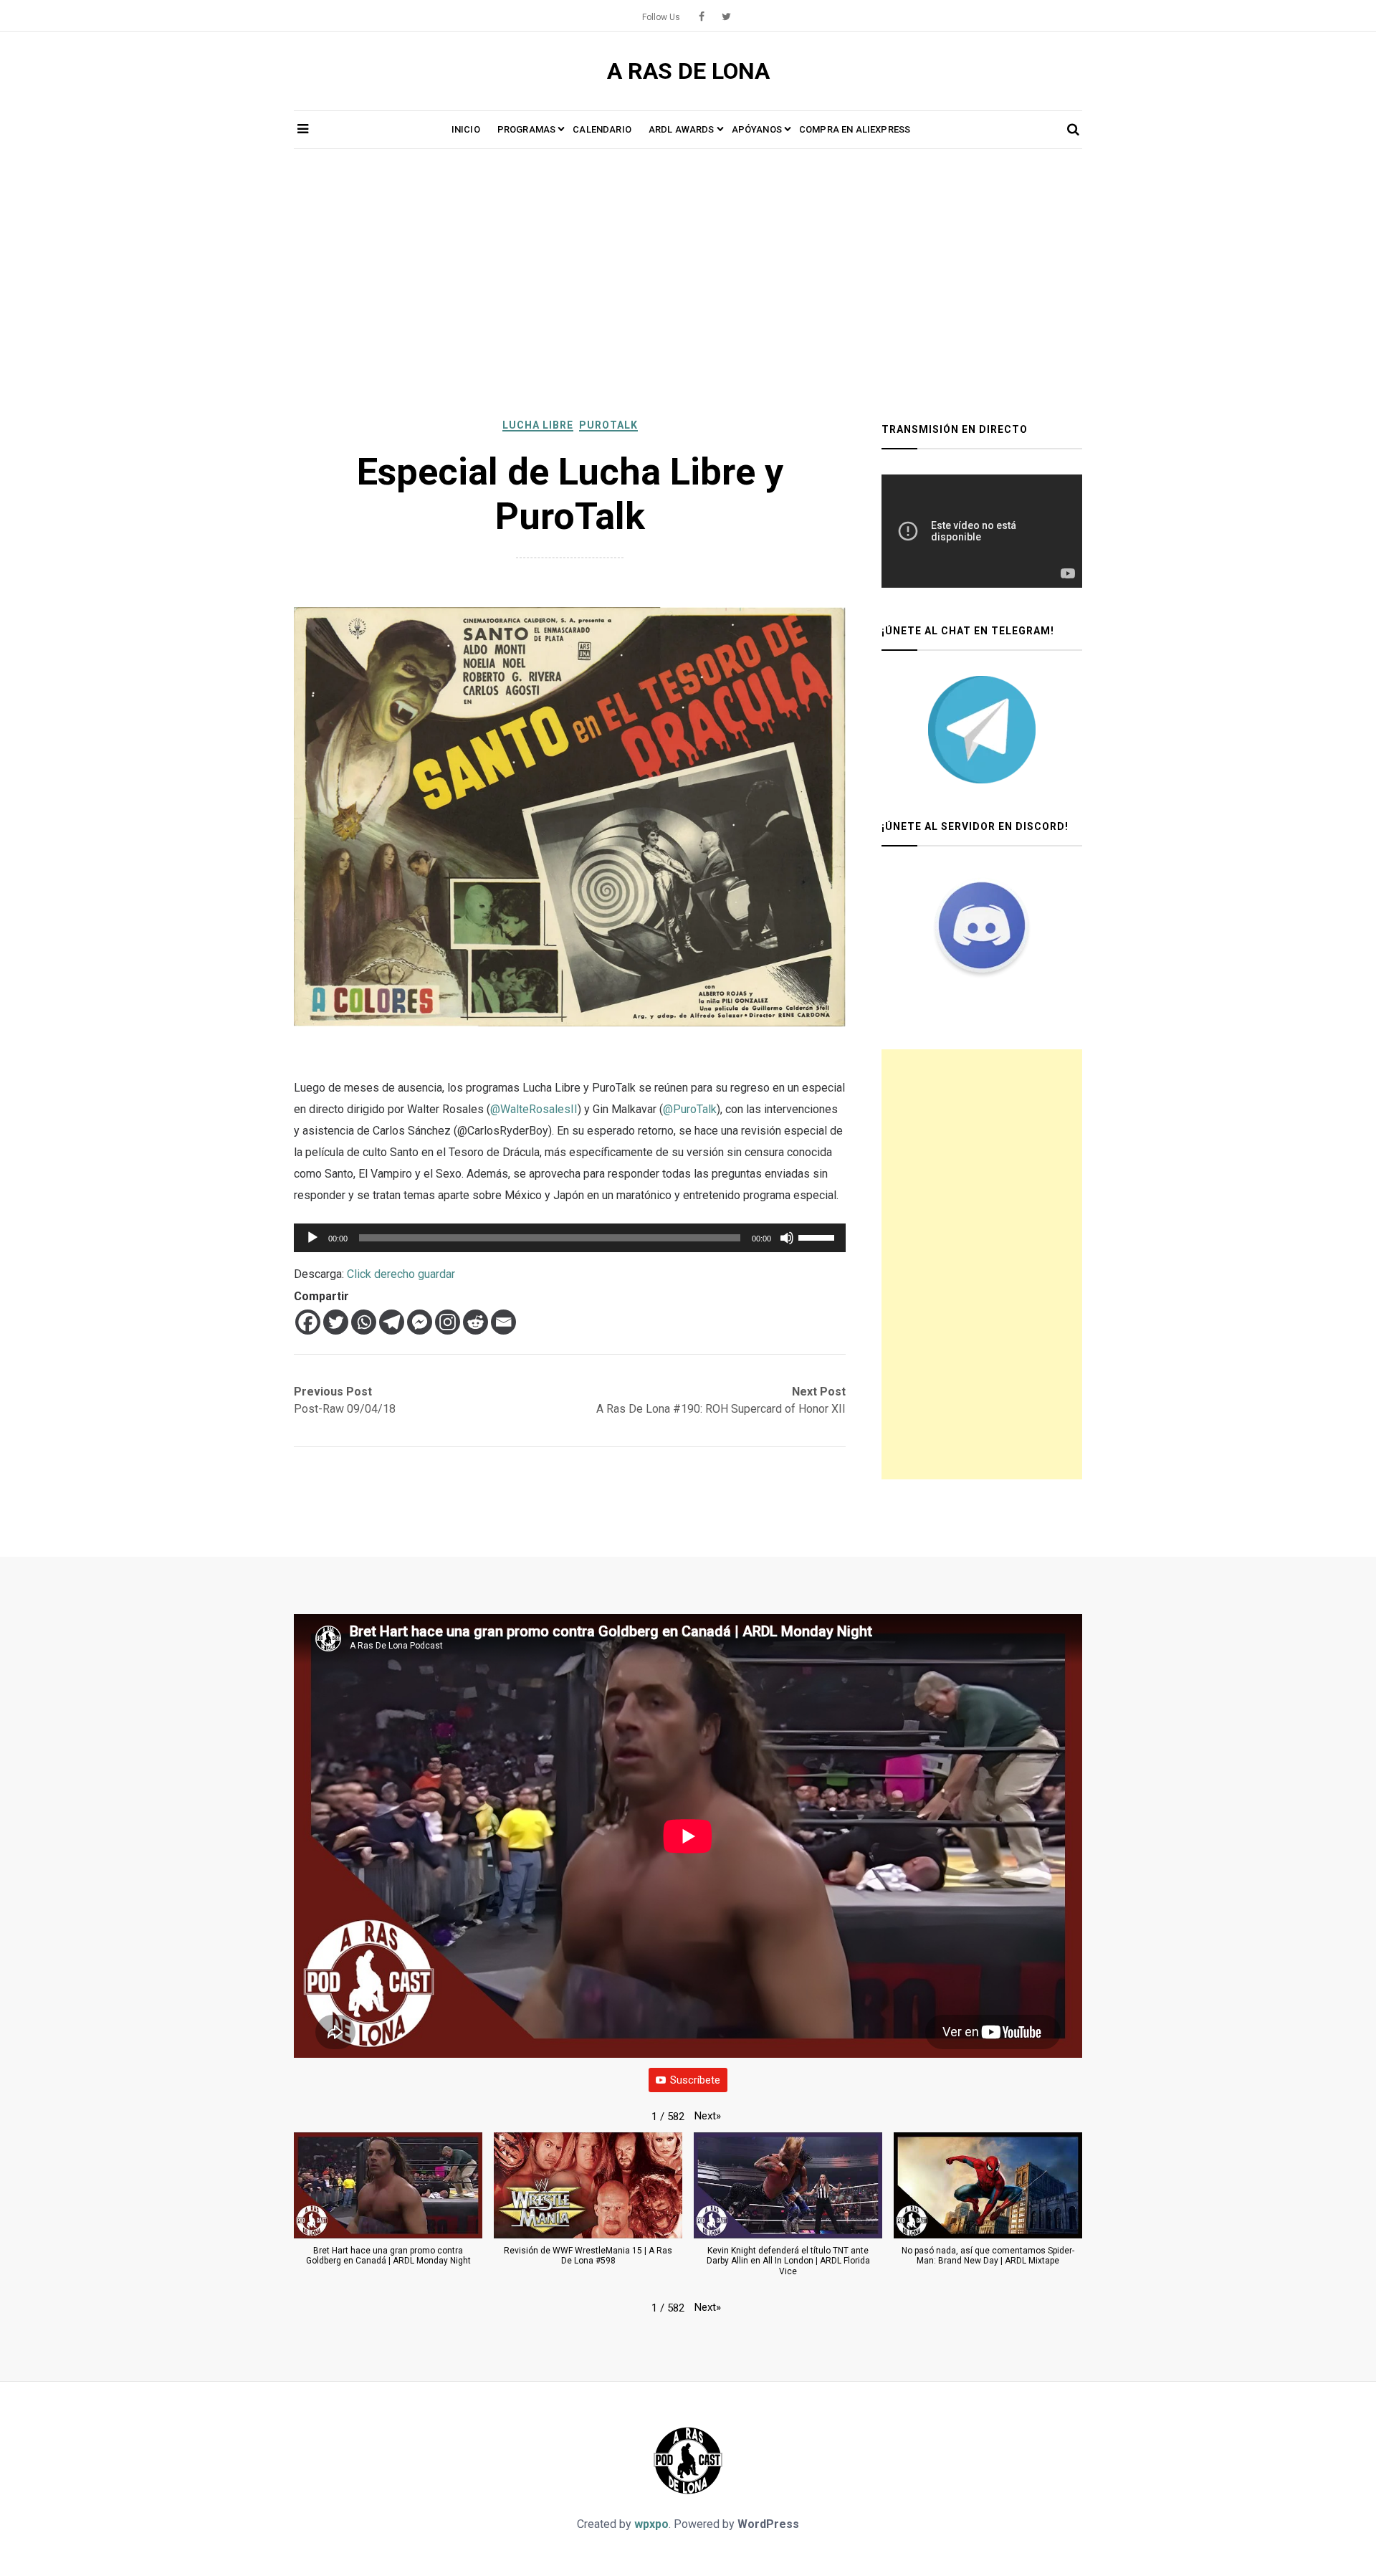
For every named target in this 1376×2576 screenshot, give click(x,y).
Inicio (466, 129)
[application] (570, 1238)
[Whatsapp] (364, 1322)
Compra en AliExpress (855, 129)
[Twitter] (336, 1322)
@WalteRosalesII (534, 1109)
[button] (708, 2116)
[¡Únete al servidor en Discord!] (982, 925)
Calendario (602, 129)
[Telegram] (392, 1322)
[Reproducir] (312, 1238)
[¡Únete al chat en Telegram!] (982, 730)
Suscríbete (695, 2080)
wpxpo (651, 2524)
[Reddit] (476, 1322)
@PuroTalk (690, 1109)
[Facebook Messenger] (420, 1322)
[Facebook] (308, 1322)
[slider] (818, 1236)
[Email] (503, 1322)
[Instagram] (448, 1322)
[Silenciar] (787, 1238)
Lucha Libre (538, 425)
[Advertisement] (688, 285)
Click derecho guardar (401, 1274)
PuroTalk (608, 425)
